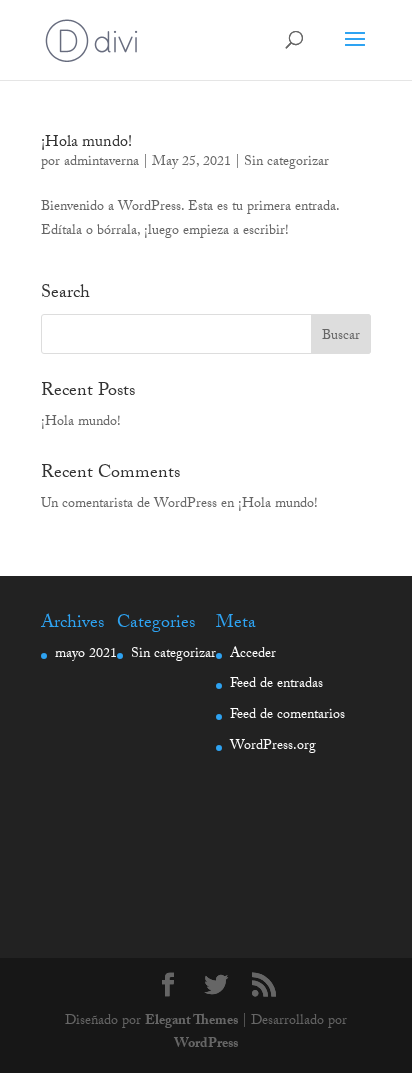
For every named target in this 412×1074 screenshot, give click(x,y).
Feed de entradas (276, 685)
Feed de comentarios (287, 716)
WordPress (206, 1045)
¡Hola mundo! (86, 143)
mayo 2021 (86, 655)
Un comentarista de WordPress (129, 505)
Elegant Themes (191, 1022)
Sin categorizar (286, 163)
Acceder (253, 655)
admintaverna (101, 163)
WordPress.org (273, 747)
